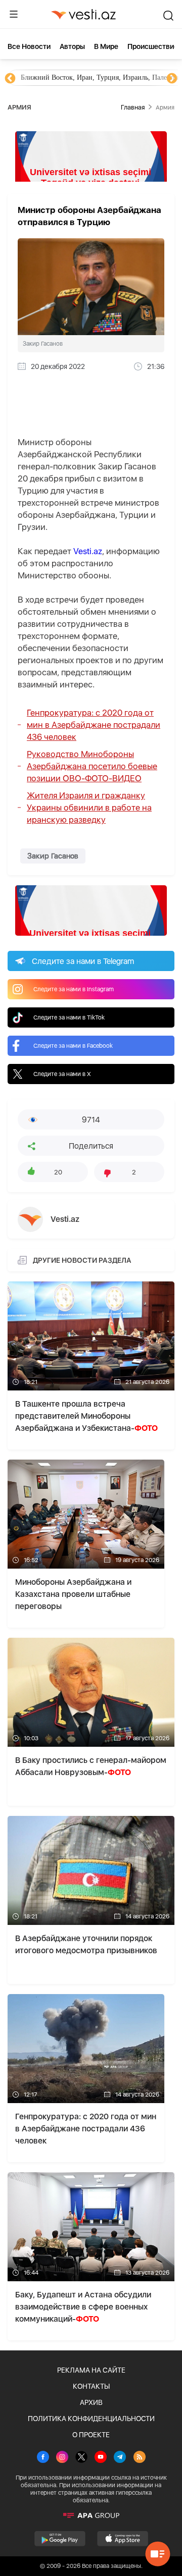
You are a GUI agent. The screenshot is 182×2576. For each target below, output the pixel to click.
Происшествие (153, 46)
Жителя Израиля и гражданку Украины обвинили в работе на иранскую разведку (89, 808)
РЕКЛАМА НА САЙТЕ (91, 2370)
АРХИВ (91, 2402)
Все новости (29, 46)
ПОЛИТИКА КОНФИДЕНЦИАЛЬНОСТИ (91, 2419)
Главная (133, 107)
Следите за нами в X (62, 1074)
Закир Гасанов (53, 856)
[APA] (91, 2515)
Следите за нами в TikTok (69, 1017)
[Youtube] (101, 2458)
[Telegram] (120, 2458)
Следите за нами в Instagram (74, 989)
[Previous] (10, 79)
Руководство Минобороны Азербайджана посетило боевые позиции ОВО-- (92, 766)
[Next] (172, 79)
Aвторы (72, 46)
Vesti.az (88, 551)
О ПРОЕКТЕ (91, 2435)
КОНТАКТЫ (91, 2386)
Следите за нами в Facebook (73, 1046)
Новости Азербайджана (57, 77)
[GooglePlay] (60, 2539)
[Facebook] (43, 2458)
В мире (106, 46)
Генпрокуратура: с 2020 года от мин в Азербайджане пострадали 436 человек (94, 725)
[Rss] (140, 2458)
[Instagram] (62, 2458)
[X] (81, 2458)
